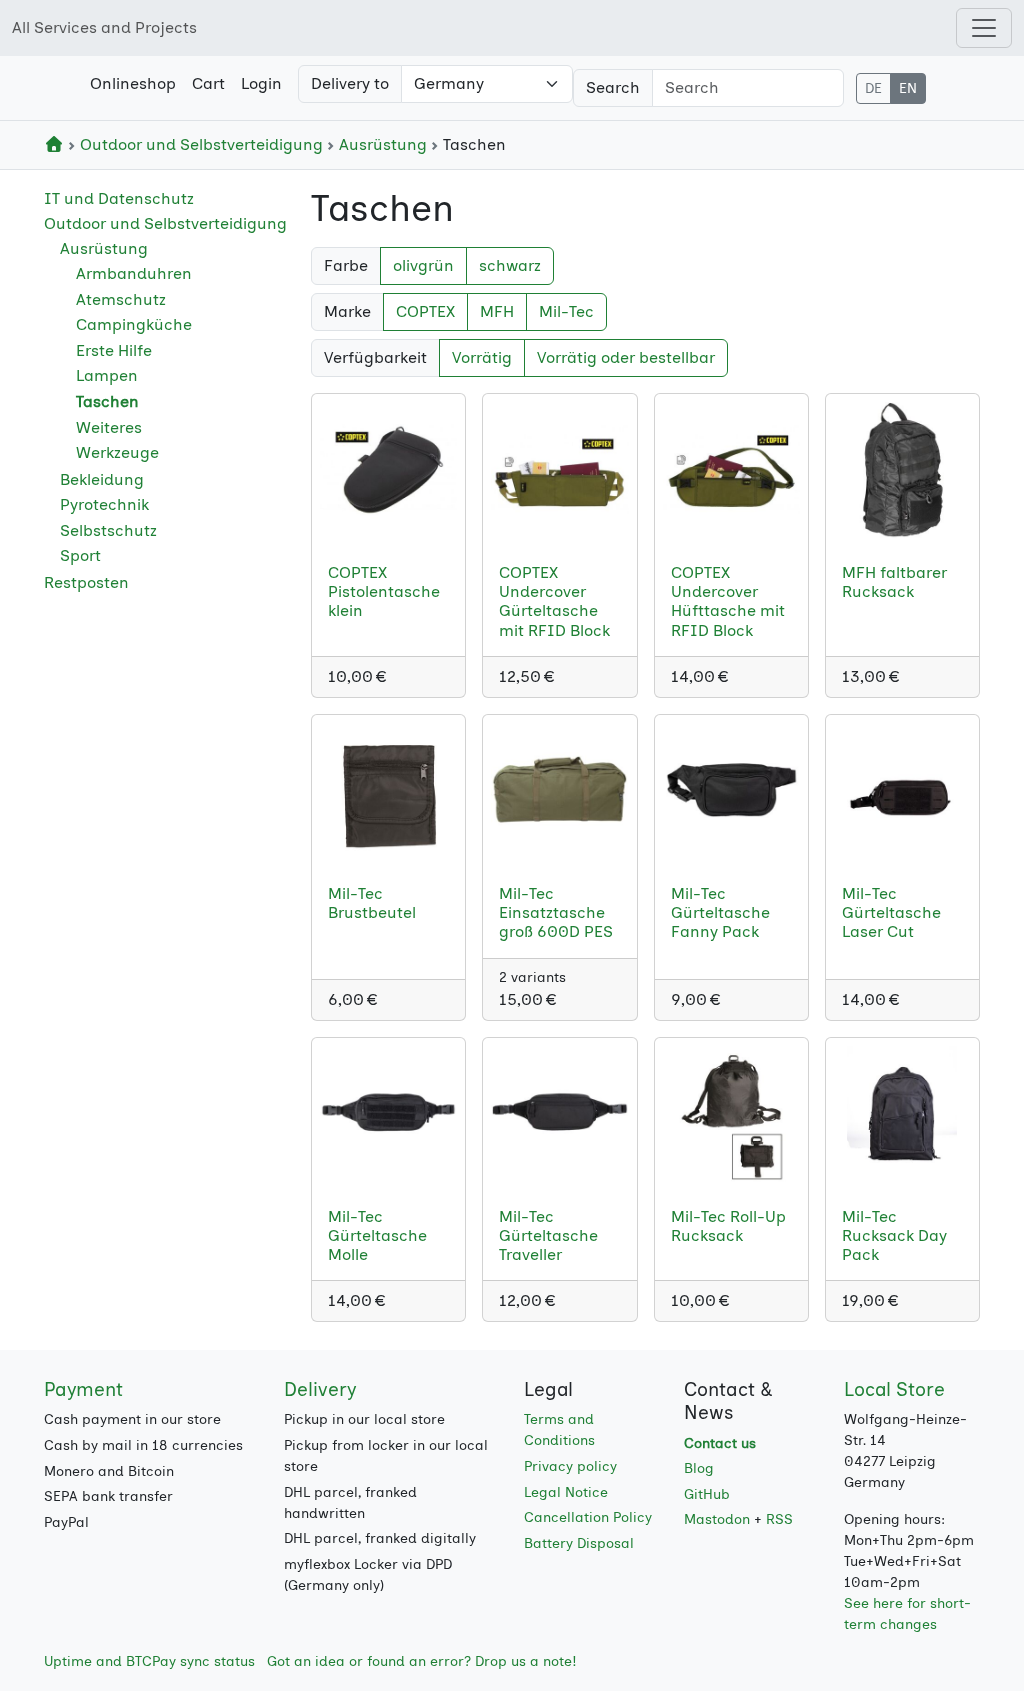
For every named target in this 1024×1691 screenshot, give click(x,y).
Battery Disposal (579, 1543)
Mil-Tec (566, 311)
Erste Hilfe (114, 350)
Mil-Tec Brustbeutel (372, 903)
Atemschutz (121, 299)
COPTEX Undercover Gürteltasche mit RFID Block (554, 601)
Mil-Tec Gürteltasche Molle (377, 1235)
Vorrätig (482, 357)
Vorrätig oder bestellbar (626, 357)
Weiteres (109, 427)
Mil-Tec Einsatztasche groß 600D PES (556, 912)
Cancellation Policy (588, 1517)
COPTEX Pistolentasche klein (384, 591)
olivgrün (423, 265)
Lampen (107, 375)
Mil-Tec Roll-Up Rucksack (728, 1226)
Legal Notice (566, 1492)
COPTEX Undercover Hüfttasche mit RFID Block (728, 601)
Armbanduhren (134, 273)
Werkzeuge (117, 452)
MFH (497, 311)
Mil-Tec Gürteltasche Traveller (548, 1235)
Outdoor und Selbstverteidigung (201, 144)
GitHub (707, 1494)
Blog (699, 1468)
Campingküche (134, 324)
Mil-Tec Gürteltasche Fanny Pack (720, 912)
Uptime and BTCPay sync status (149, 1661)
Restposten (86, 582)
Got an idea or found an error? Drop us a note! (422, 1661)
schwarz (510, 265)
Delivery (320, 1389)
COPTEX (425, 311)
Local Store (894, 1389)
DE (873, 88)
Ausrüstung (383, 144)
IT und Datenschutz (119, 198)
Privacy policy (570, 1466)
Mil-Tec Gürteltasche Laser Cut (891, 912)
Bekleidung (102, 479)
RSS (779, 1519)
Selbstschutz (108, 530)
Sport (80, 555)
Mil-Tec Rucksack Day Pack (894, 1235)
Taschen (107, 401)
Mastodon (717, 1519)
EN (908, 88)
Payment (83, 1389)
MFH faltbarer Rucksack (894, 582)
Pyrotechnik (104, 504)
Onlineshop (133, 83)
